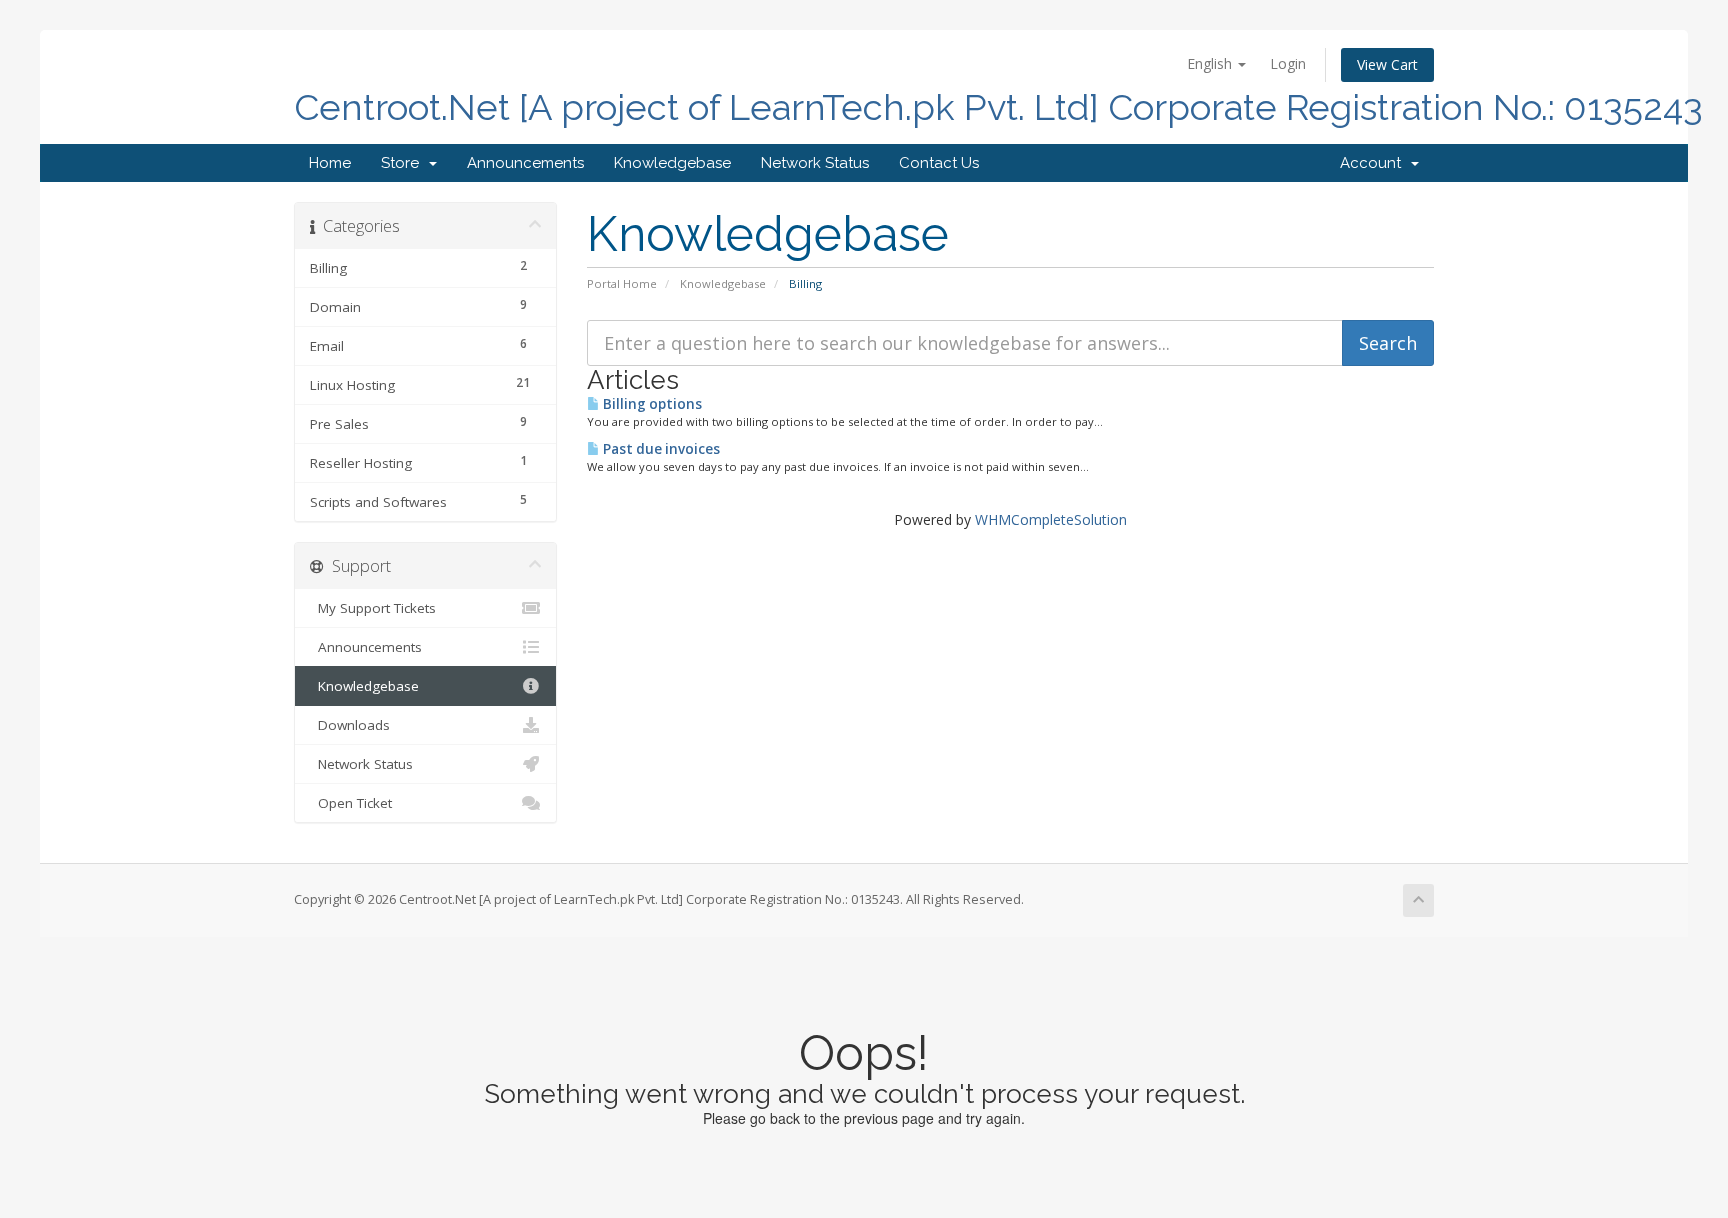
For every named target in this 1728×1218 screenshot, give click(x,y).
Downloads (350, 725)
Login (1288, 63)
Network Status (815, 163)
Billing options (651, 404)
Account (1374, 163)
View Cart (1387, 64)
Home (330, 163)
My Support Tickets (373, 608)
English (1211, 63)
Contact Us (939, 163)
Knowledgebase (672, 163)
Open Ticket (351, 803)
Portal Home (622, 283)
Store (404, 163)
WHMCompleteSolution (1051, 519)
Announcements (525, 163)
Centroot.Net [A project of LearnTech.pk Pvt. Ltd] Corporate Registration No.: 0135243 (998, 107)
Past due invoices (660, 449)
